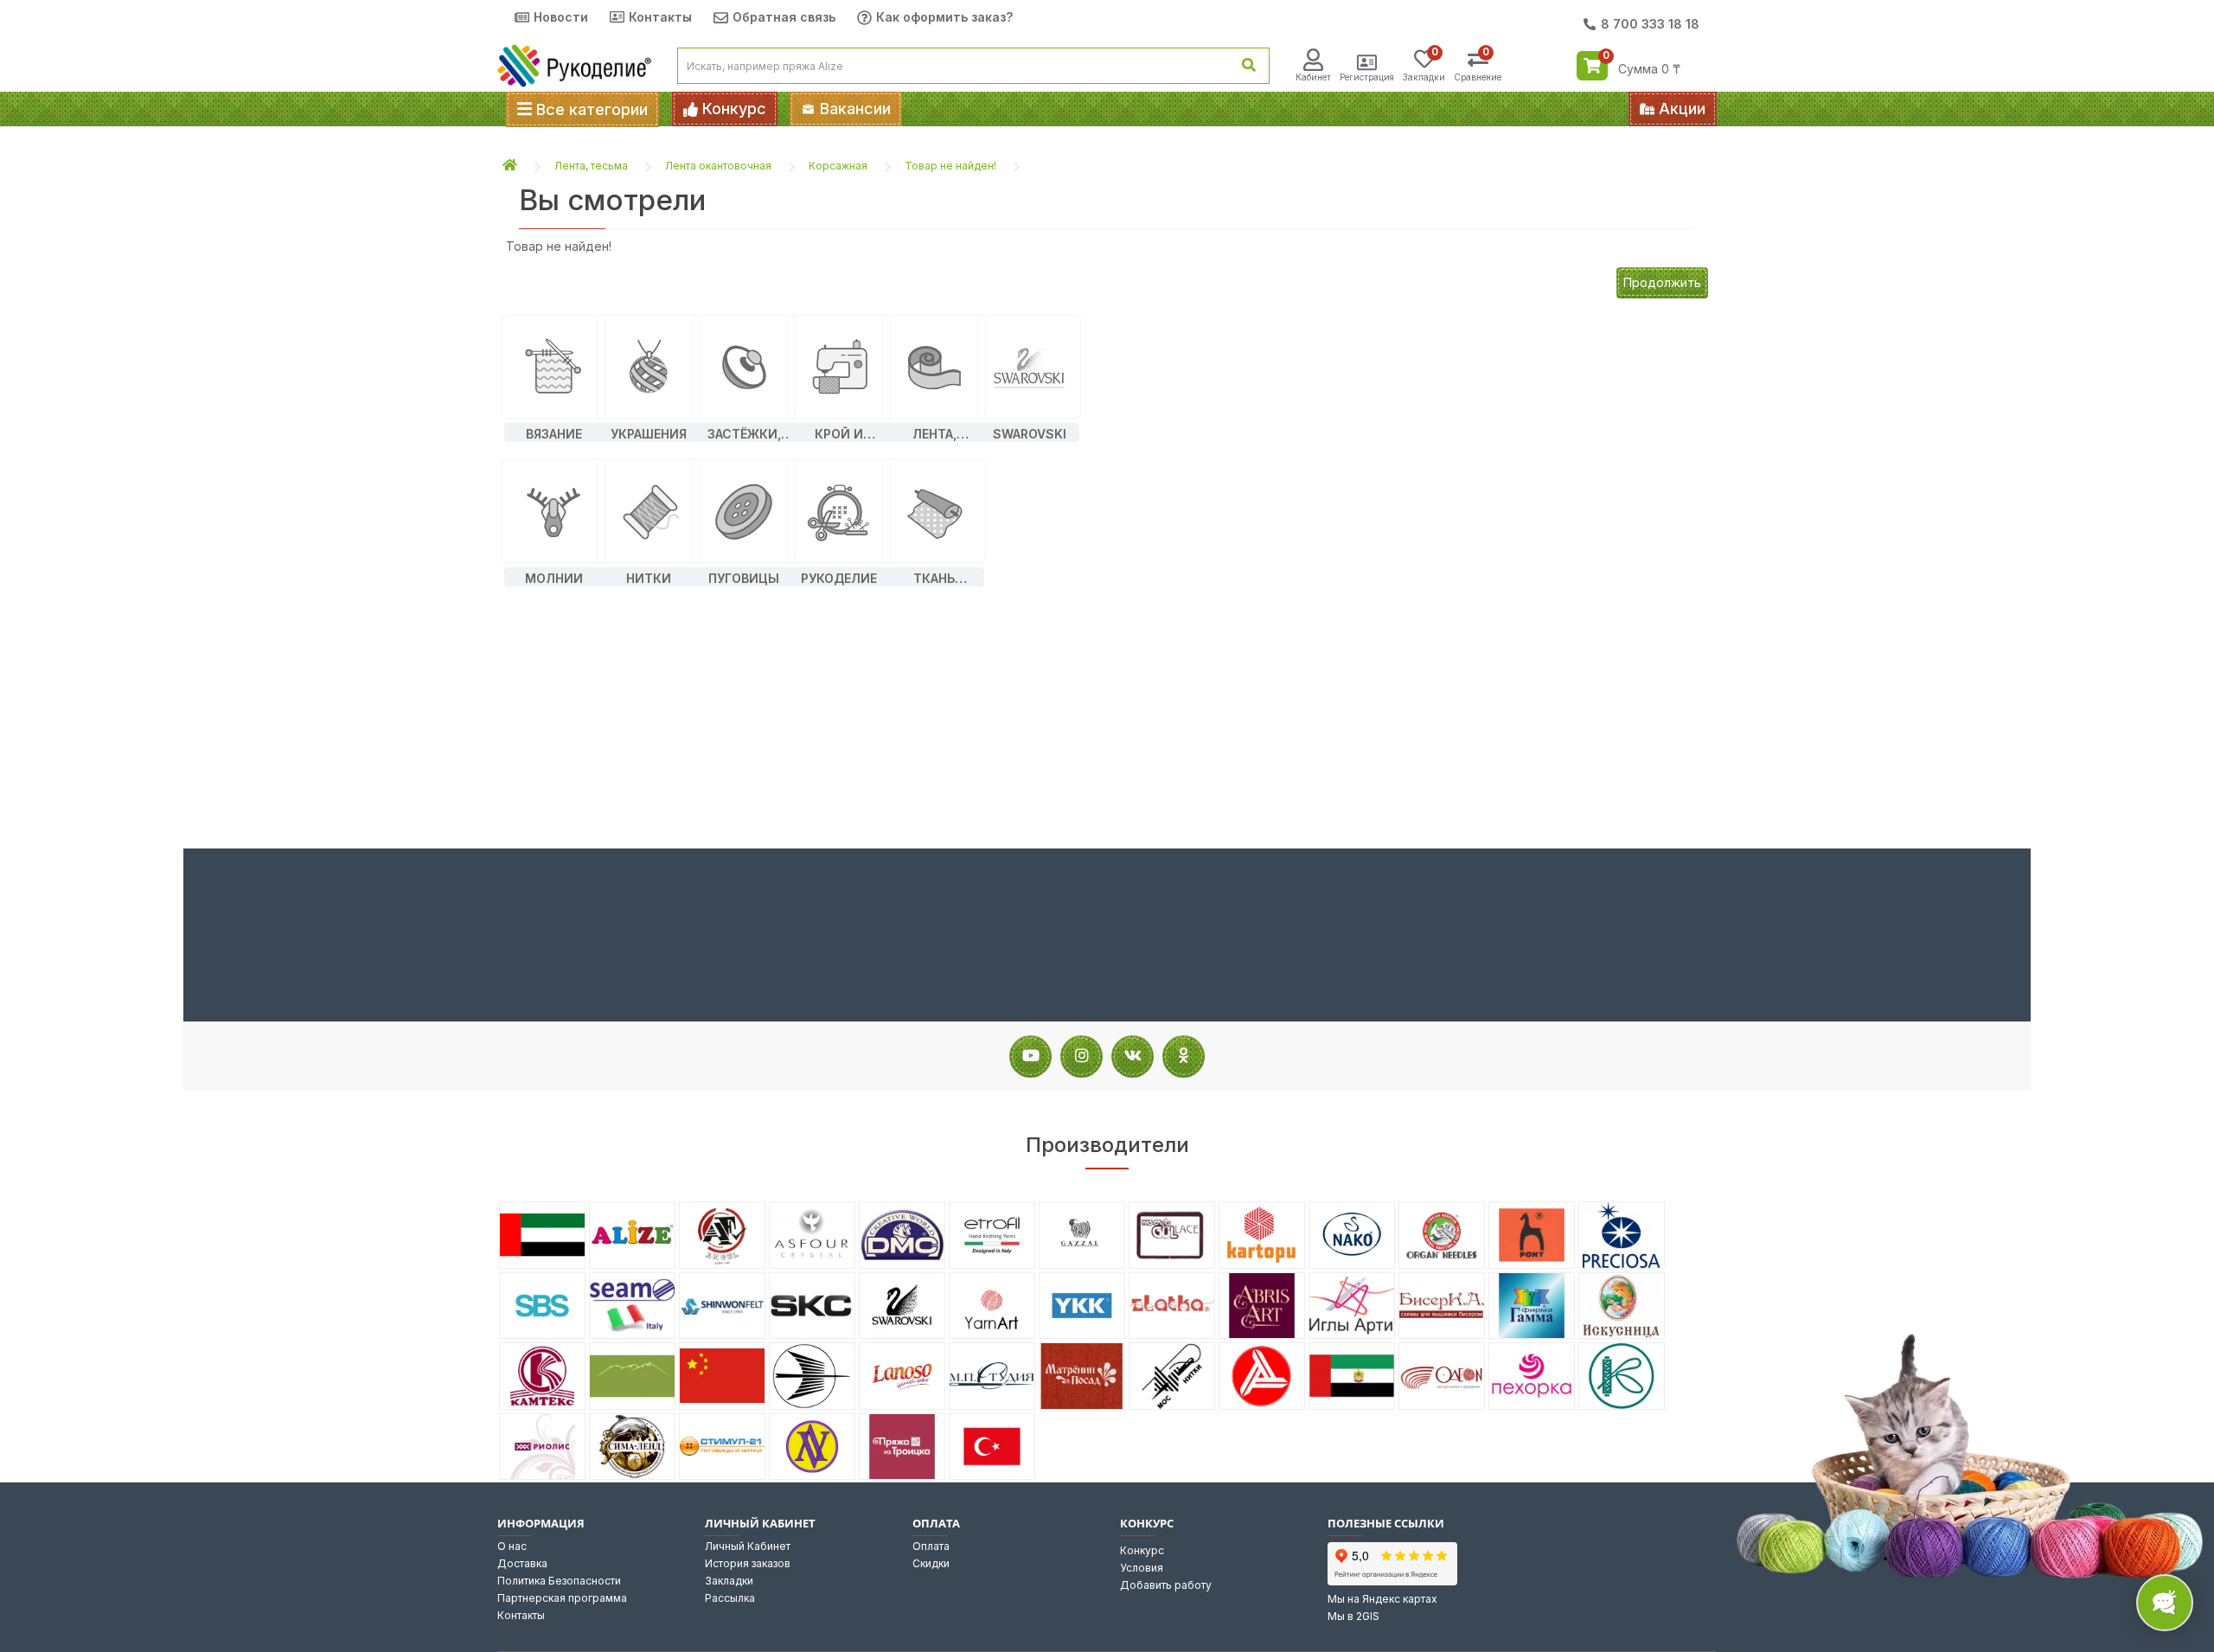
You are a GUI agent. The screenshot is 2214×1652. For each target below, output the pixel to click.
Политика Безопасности (559, 1581)
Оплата (931, 1546)
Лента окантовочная (718, 166)
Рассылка (730, 1598)
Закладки (729, 1581)
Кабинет (1313, 77)
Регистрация (1367, 77)
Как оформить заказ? (944, 17)
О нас (512, 1546)
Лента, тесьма (591, 166)
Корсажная (838, 166)
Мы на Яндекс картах (1382, 1599)
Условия (1142, 1568)
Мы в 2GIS (1353, 1616)
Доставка (522, 1563)
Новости (561, 17)
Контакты (660, 17)
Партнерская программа (562, 1598)
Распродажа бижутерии (1261, 109)
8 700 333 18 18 (1650, 24)
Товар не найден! (950, 166)
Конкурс (1142, 1550)
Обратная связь (784, 17)
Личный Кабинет (748, 1546)
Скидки (931, 1563)
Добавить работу (1166, 1585)
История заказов (748, 1563)
